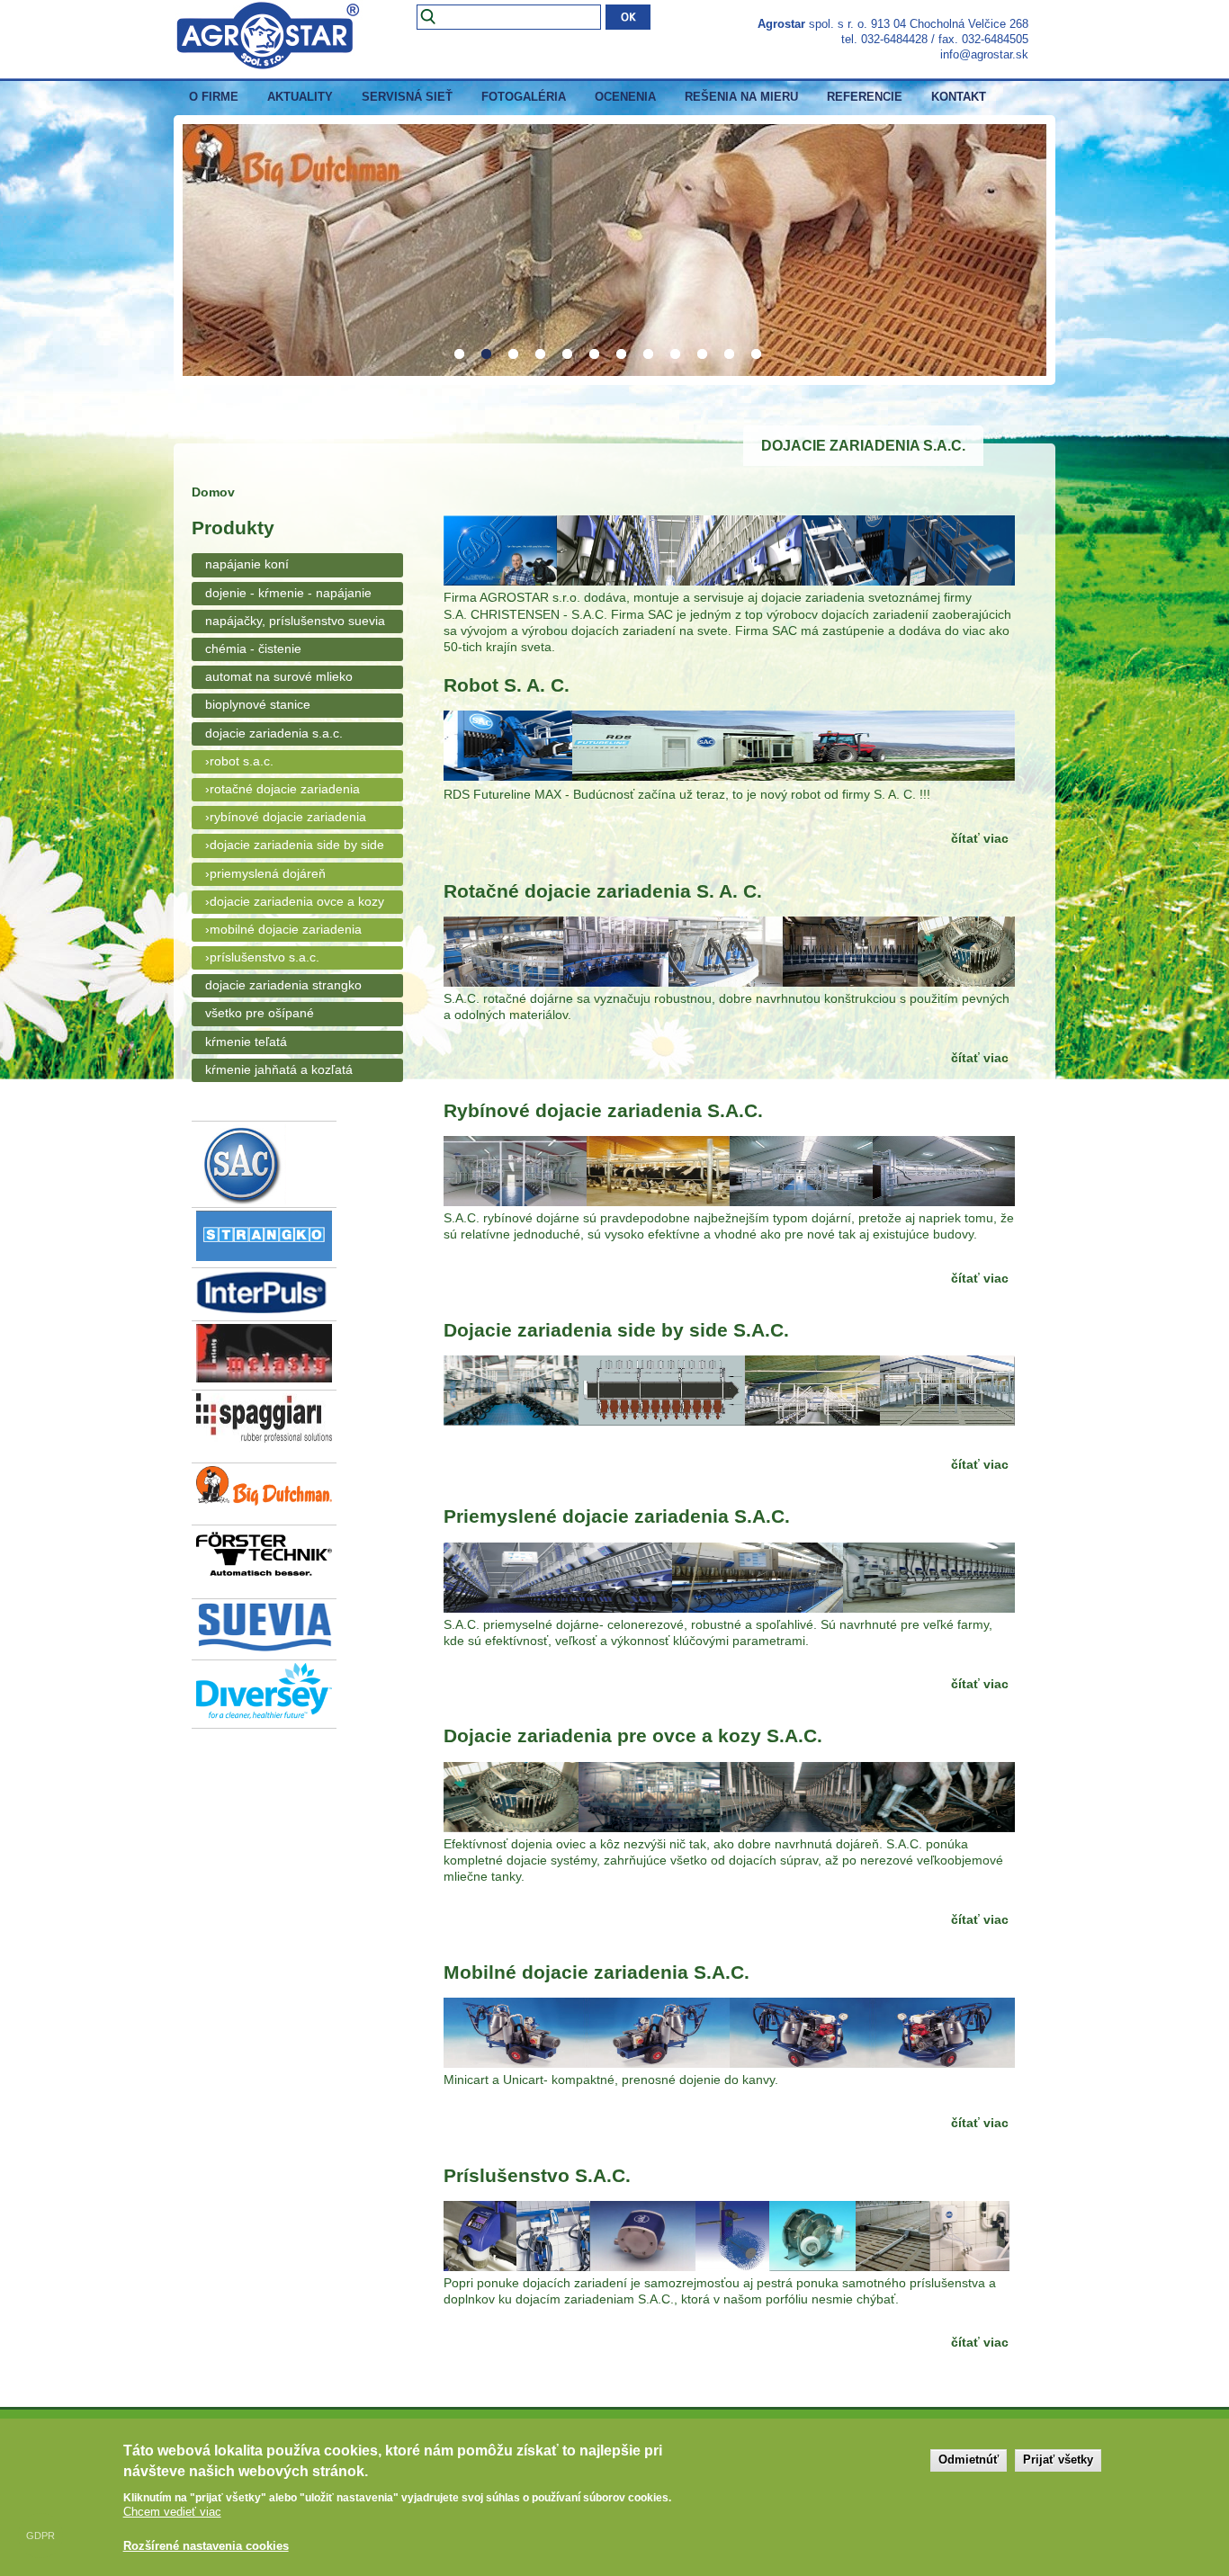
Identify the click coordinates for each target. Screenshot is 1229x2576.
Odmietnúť (969, 2460)
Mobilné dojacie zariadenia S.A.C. (597, 1972)
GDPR (40, 2536)
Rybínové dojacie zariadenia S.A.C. (603, 1110)
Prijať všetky (1058, 2460)
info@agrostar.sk (984, 54)
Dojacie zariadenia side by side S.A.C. (616, 1330)
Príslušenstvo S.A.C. (537, 2175)
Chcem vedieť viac (172, 2512)
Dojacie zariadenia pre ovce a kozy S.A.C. (633, 1735)
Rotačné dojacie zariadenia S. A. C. (603, 891)
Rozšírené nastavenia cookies (206, 2545)
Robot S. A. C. (507, 685)
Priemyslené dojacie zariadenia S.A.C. (617, 1516)
